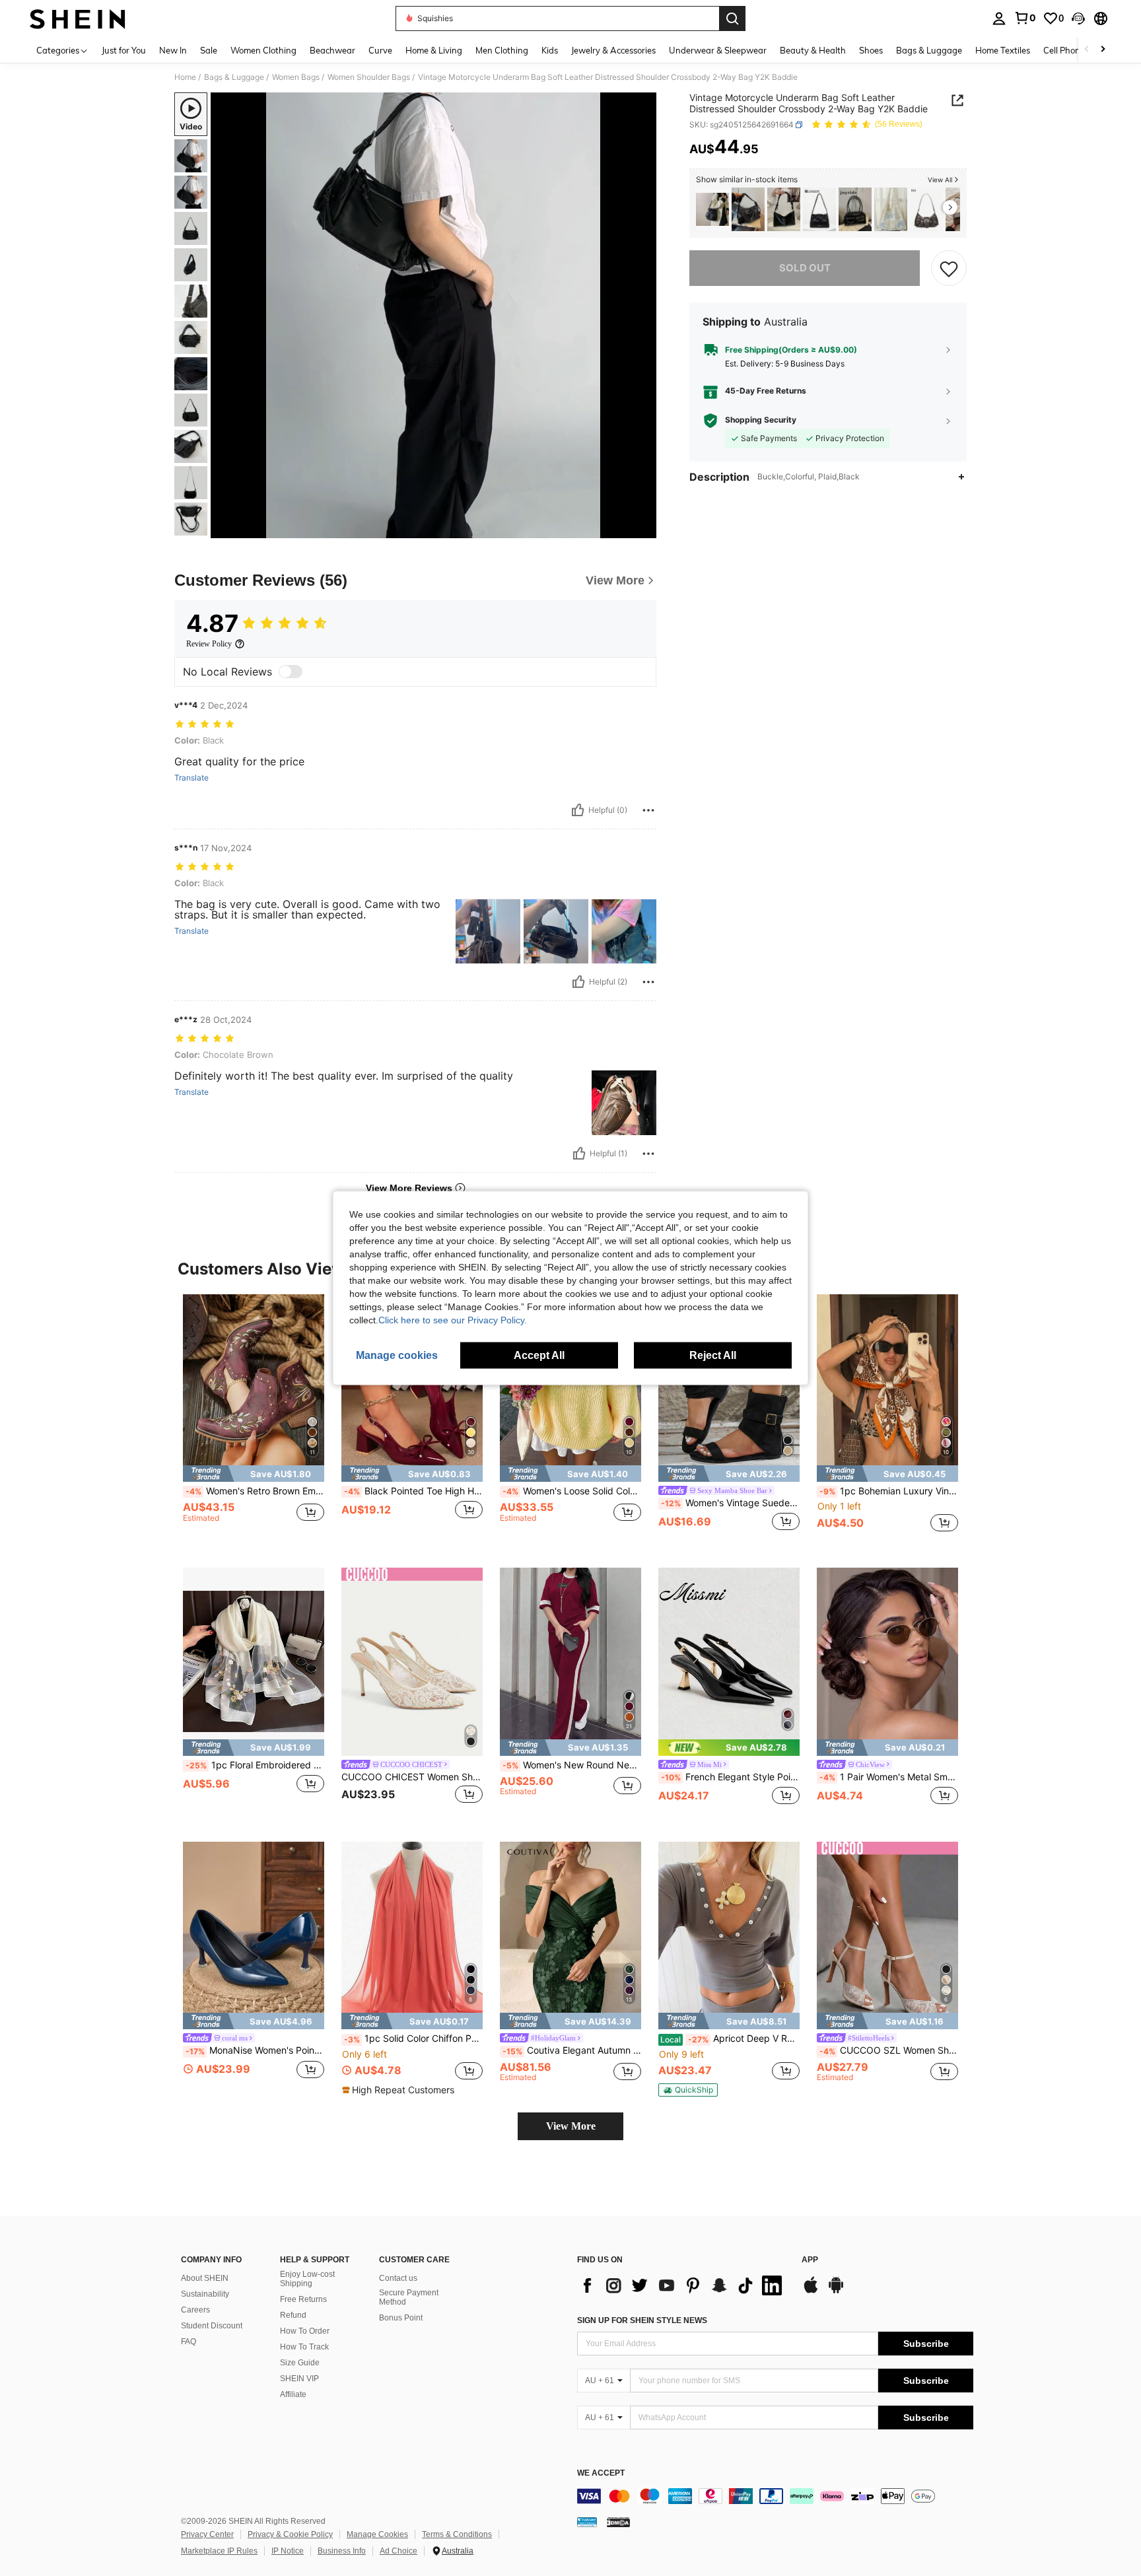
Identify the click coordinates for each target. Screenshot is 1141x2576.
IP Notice (288, 2551)
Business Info (342, 2551)
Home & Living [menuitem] (434, 50)
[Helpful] (578, 810)
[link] (1025, 18)
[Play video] (434, 316)
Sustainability (205, 2294)
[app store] (811, 2291)
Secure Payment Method (409, 2297)
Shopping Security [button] (761, 421)
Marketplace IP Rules (219, 2551)
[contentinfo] (775, 2496)
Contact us (398, 2278)
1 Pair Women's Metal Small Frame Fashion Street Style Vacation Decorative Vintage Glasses (889, 1777)
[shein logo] (78, 18)
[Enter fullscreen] (642, 528)
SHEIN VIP (299, 2379)
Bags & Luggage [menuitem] (929, 50)
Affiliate (293, 2394)
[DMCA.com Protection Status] (618, 2522)
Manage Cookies (377, 2534)
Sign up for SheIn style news (642, 2320)
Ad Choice (398, 2551)
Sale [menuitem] (209, 50)
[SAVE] (949, 268)
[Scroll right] (1103, 50)
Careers (195, 2310)
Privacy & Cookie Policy (290, 2534)
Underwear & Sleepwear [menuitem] (718, 50)
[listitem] (712, 210)
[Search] (732, 18)
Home (185, 77)
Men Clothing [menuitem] (502, 50)
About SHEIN (205, 2278)
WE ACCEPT (601, 2473)
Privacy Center (207, 2534)
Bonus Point (401, 2318)
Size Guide (300, 2363)
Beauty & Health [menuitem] (813, 50)
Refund (293, 2315)
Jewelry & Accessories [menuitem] (613, 50)
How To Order (305, 2331)
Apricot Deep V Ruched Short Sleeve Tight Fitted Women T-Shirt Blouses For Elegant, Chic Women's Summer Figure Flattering (730, 2038)
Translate (191, 778)
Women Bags (296, 77)
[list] (683, 2285)
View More (571, 2126)
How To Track (304, 2347)
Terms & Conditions (457, 2534)
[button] (1078, 18)
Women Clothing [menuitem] (263, 50)
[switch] (291, 672)
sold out (805, 268)
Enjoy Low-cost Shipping (307, 2279)
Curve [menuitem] (380, 50)
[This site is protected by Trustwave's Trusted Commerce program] (587, 2522)
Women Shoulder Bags (369, 77)
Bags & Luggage (234, 77)
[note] (254, 1474)
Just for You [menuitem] (124, 50)
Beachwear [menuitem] (332, 50)
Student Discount (212, 2326)
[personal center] (999, 18)
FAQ (189, 2342)
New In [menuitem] (173, 50)
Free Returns (303, 2299)
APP (810, 2260)
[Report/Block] (648, 810)
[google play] (836, 2291)
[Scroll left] (1087, 50)
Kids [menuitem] (550, 50)
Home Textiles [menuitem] (1003, 50)
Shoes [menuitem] (871, 50)
